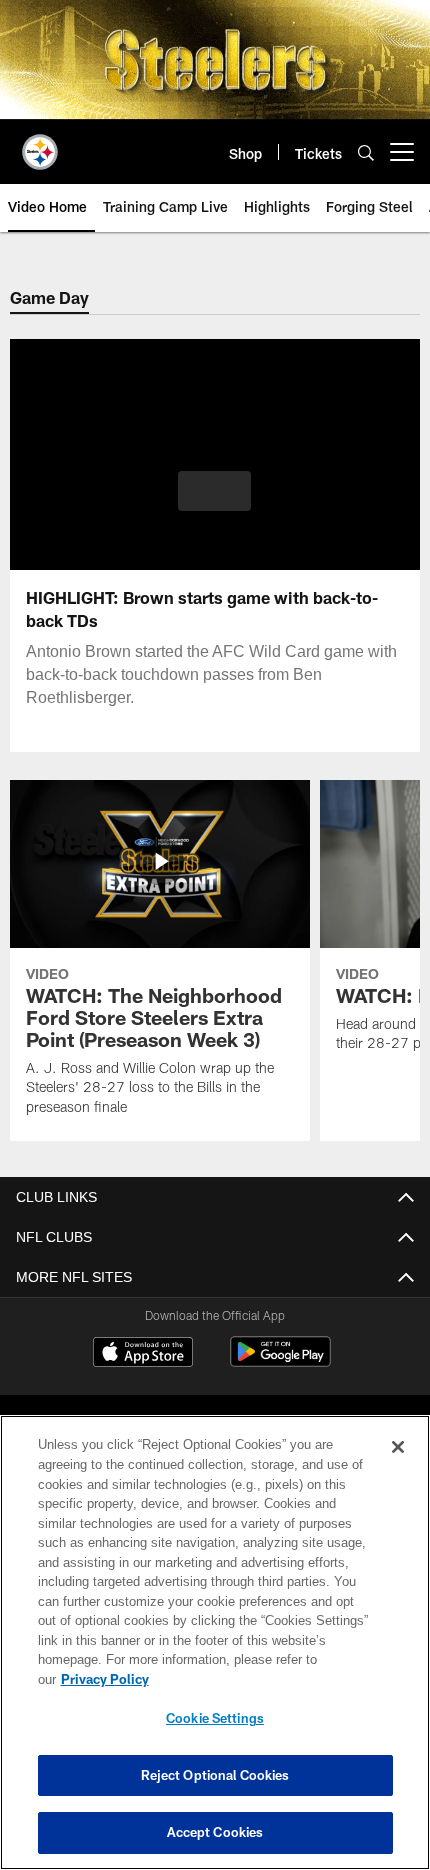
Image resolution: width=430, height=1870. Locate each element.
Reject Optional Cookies (215, 1775)
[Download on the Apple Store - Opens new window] (143, 1354)
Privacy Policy (259, 1679)
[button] (214, 491)
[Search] (366, 152)
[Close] (398, 1467)
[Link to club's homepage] (40, 144)
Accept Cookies (215, 1832)
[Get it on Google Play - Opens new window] (280, 1361)
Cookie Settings (215, 1718)
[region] (215, 1652)
